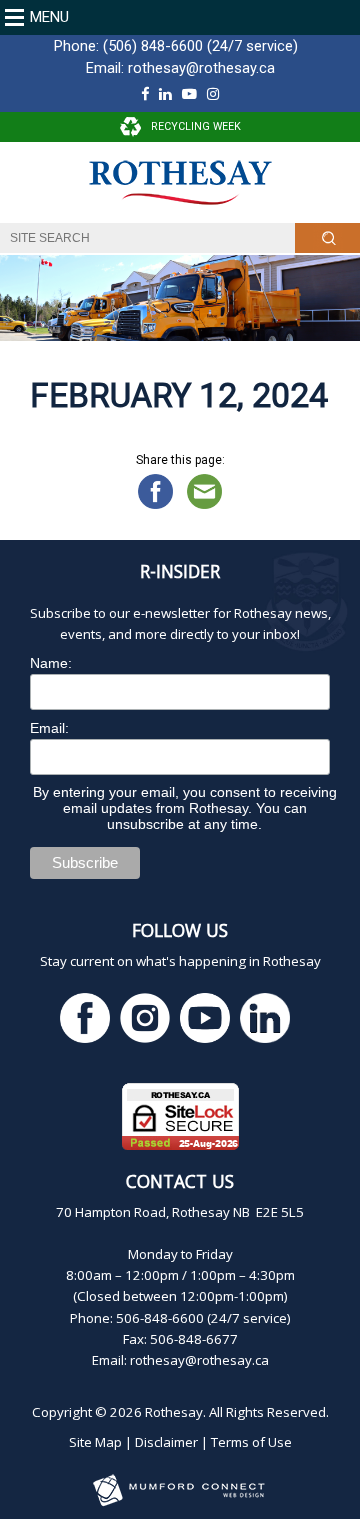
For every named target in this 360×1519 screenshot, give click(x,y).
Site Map (95, 1442)
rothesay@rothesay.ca (201, 68)
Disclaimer (166, 1442)
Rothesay (174, 1412)
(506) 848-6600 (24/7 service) (200, 46)
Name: (51, 663)
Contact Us (180, 1181)
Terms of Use (251, 1442)
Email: (49, 728)
